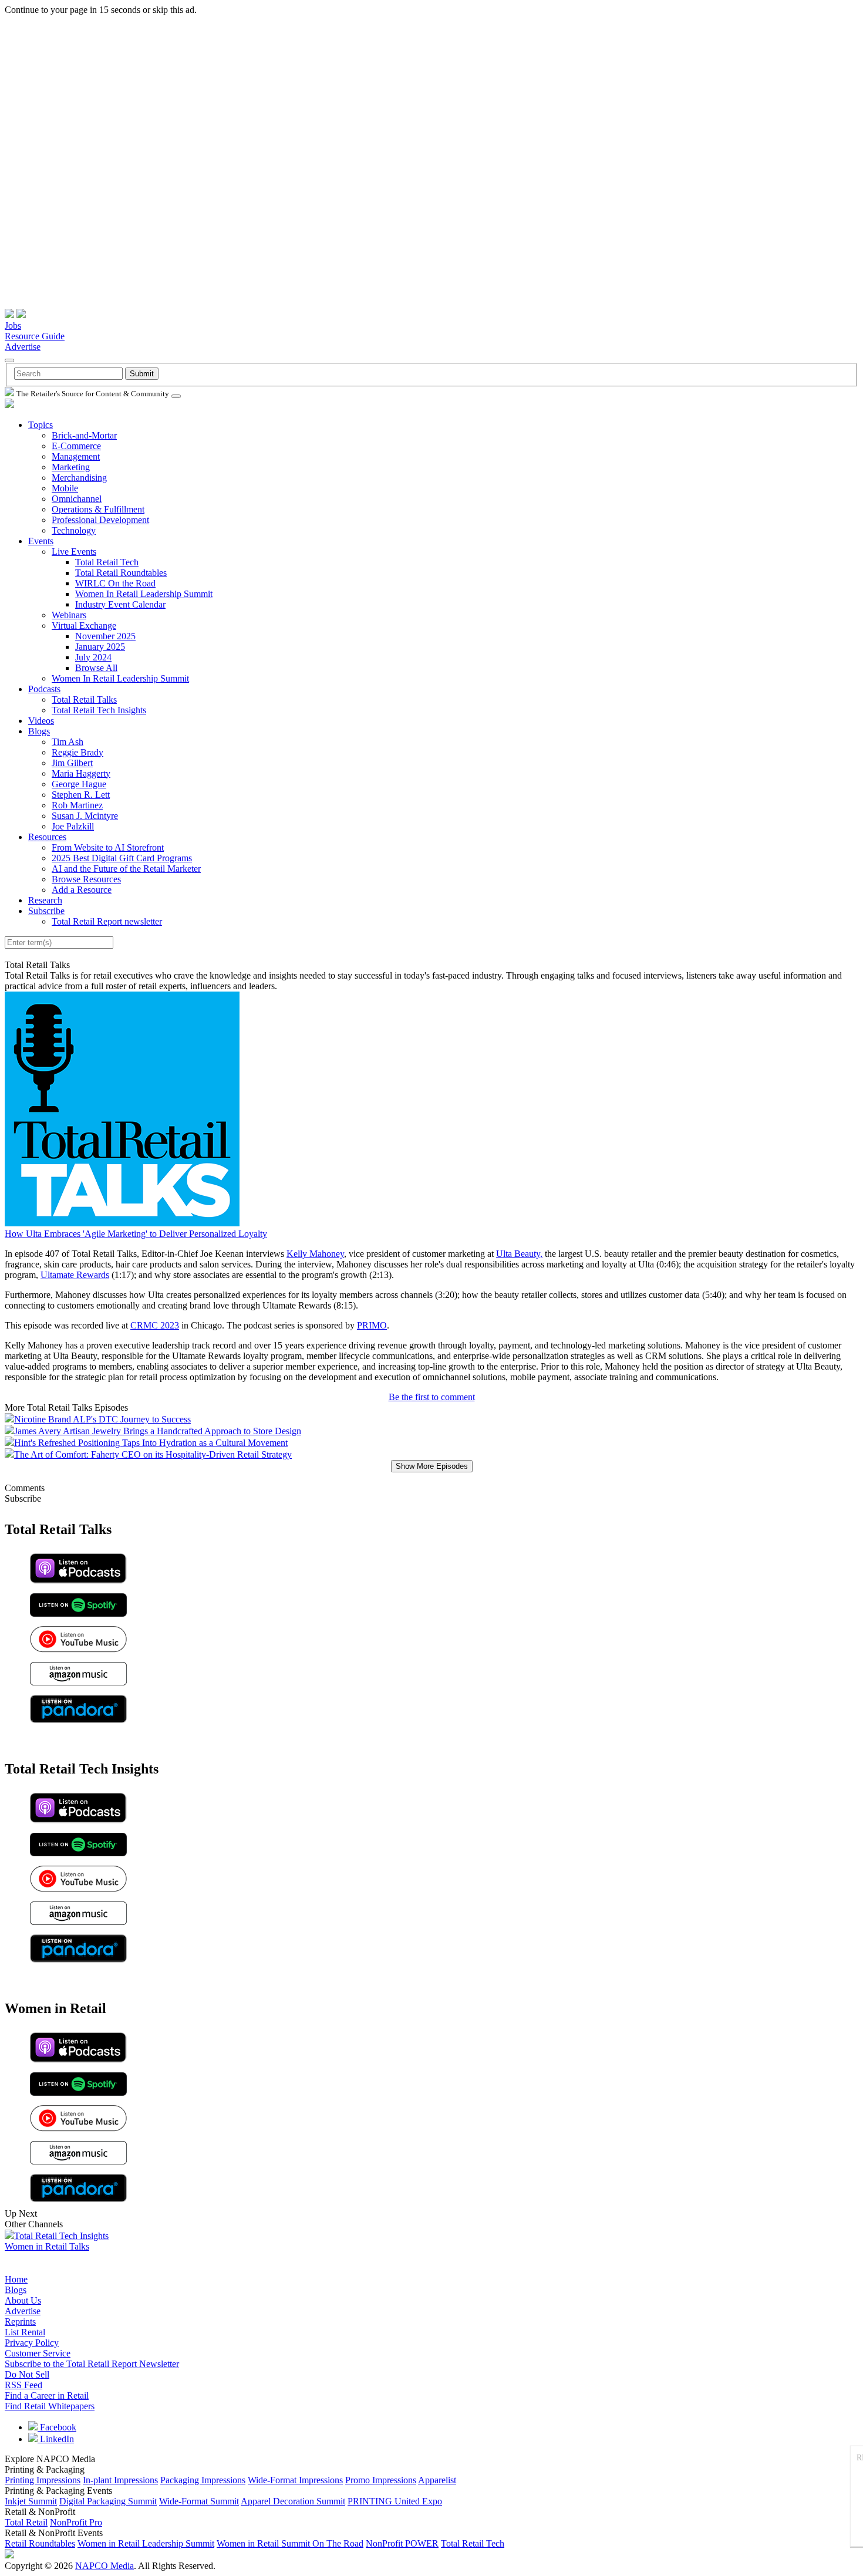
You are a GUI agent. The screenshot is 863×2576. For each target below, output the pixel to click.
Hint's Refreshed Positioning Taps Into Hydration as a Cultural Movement (151, 1443)
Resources (47, 837)
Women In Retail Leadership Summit (144, 594)
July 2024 (93, 657)
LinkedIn (56, 2439)
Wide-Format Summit (199, 2501)
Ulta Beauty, (519, 1254)
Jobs (13, 326)
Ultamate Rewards (75, 1275)
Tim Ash (68, 742)
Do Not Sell (27, 2374)
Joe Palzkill (73, 826)
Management (76, 456)
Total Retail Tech (107, 562)
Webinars (69, 615)
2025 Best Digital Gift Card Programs (122, 858)
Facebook (57, 2427)
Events (41, 541)
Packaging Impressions (203, 2480)
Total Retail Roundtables (121, 573)
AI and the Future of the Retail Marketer (126, 869)
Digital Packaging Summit (108, 2501)
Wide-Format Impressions (295, 2480)
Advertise (23, 347)
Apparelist (437, 2480)
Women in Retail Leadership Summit (146, 2543)
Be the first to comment (432, 1397)
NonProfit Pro (76, 2522)
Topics (41, 425)
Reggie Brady (77, 752)
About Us (23, 2300)
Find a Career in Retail (47, 2395)
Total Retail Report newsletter (107, 921)
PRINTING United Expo (395, 2501)
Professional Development (100, 520)
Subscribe (46, 911)
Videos (41, 721)
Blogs (39, 731)
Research (45, 900)
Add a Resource (82, 890)
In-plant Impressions (120, 2480)
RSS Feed (23, 2385)
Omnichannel (77, 499)
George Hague (79, 784)
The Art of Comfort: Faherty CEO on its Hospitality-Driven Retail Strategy (153, 1454)
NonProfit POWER (402, 2543)
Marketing (71, 467)
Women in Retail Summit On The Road (290, 2543)
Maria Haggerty (81, 773)
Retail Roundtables (40, 2543)
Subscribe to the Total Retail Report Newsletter (92, 2364)
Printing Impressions (43, 2480)
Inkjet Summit (31, 2501)
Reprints (20, 2322)
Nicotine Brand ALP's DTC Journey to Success (102, 1419)
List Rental (25, 2332)
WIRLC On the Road (115, 583)
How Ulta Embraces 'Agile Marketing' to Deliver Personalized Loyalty (136, 1234)
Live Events (74, 552)
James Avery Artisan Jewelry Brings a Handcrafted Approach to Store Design (158, 1431)
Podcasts (44, 689)
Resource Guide (35, 336)
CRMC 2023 (155, 1325)
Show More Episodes (432, 1466)
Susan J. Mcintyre (85, 816)
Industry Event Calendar (120, 604)
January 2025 (100, 647)
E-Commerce (76, 446)
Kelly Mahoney (315, 1254)
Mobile (65, 488)
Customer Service (38, 2353)
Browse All (96, 668)
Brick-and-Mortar (84, 435)
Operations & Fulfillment (98, 509)
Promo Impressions (381, 2480)
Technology (74, 530)
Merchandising (79, 478)
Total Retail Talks (84, 699)
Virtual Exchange (84, 626)
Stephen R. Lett (81, 795)
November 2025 (105, 636)
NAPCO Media (104, 2566)
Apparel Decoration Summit (293, 2501)
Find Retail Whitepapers (50, 2406)
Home (16, 2279)
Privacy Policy (32, 2343)
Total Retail (26, 2522)
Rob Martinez (77, 805)
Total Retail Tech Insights (99, 710)
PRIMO (372, 1325)
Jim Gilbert (72, 763)
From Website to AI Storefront (108, 847)
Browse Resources (86, 879)
